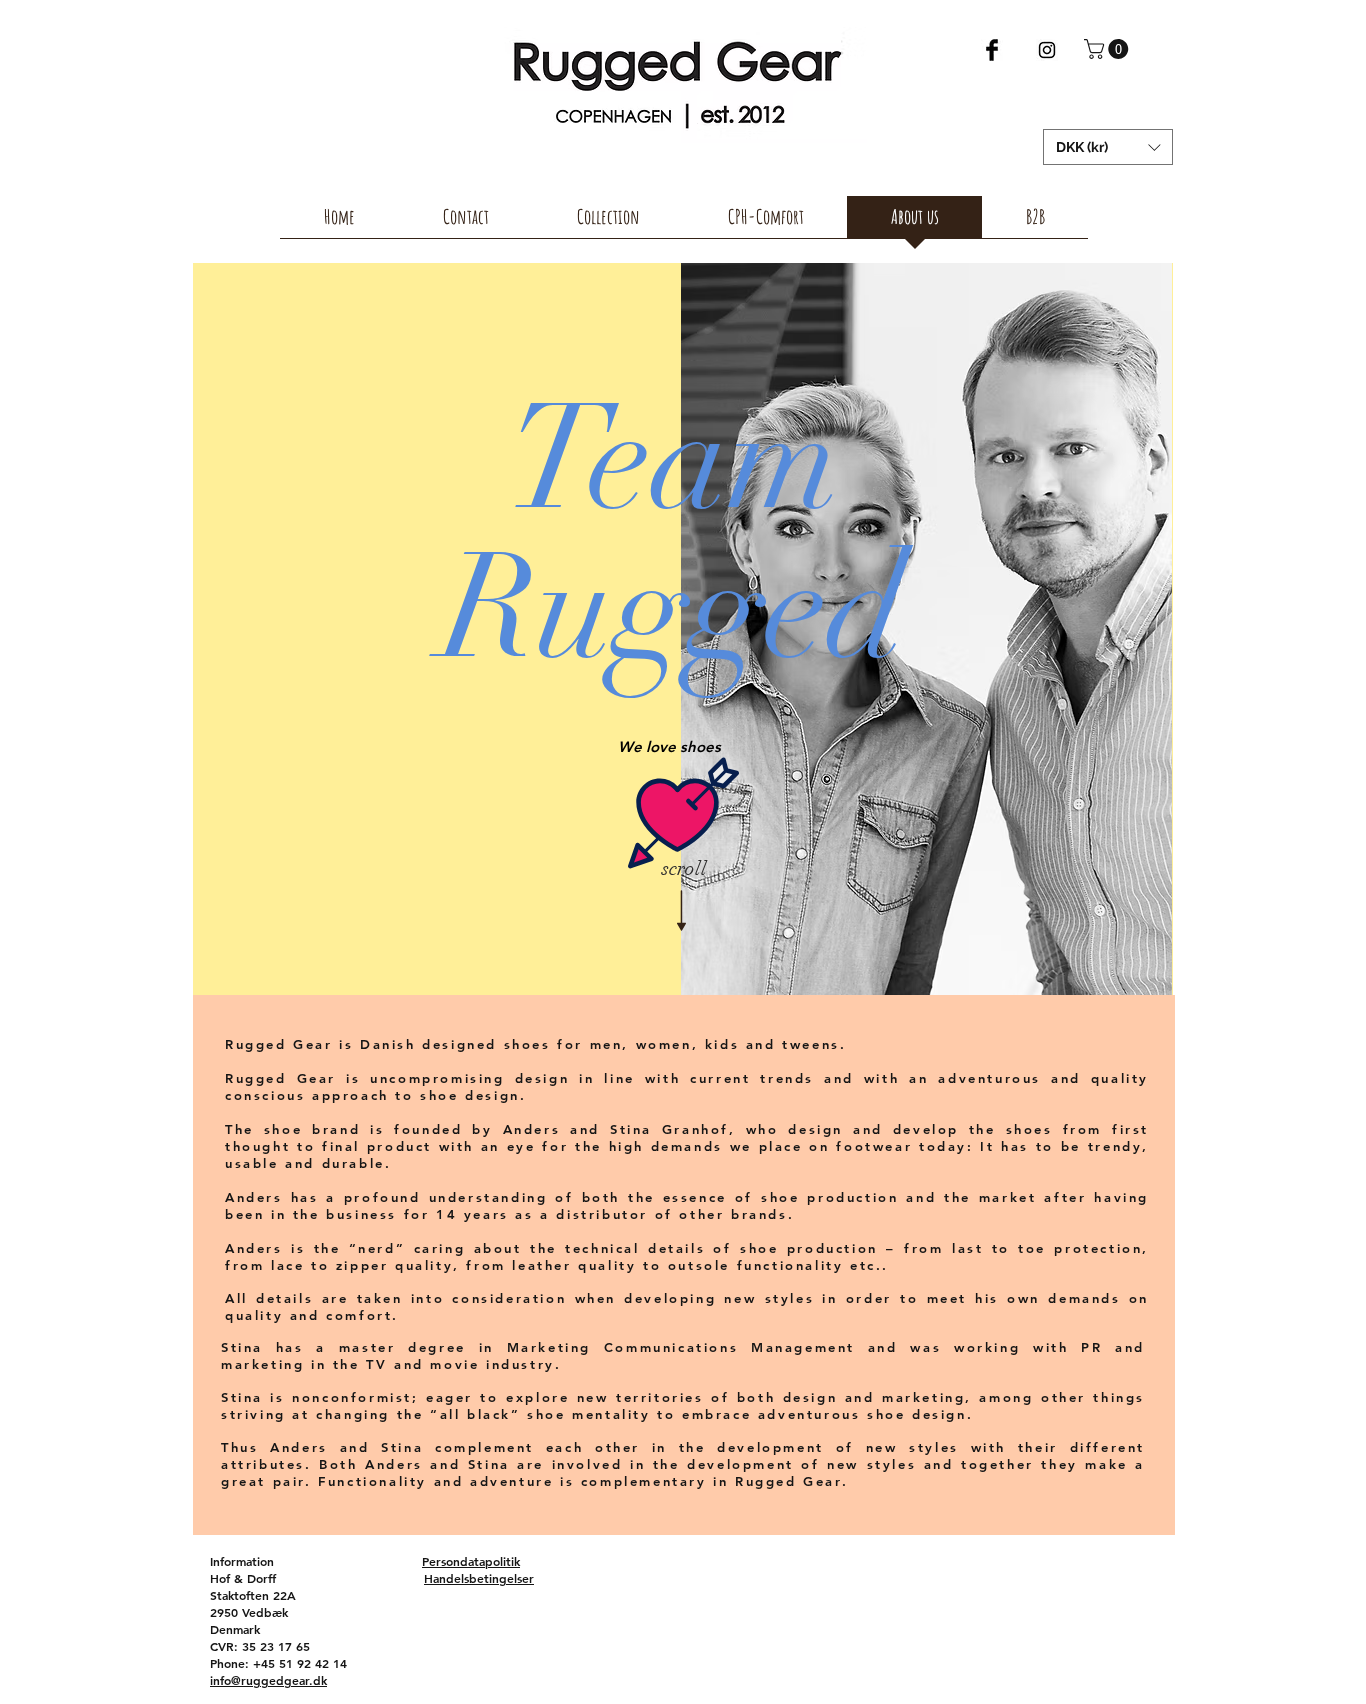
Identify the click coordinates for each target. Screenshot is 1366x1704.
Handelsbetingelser (479, 1578)
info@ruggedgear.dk (268, 1680)
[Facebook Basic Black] (992, 50)
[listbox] (1108, 147)
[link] (1108, 49)
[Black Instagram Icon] (1047, 50)
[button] (1108, 147)
